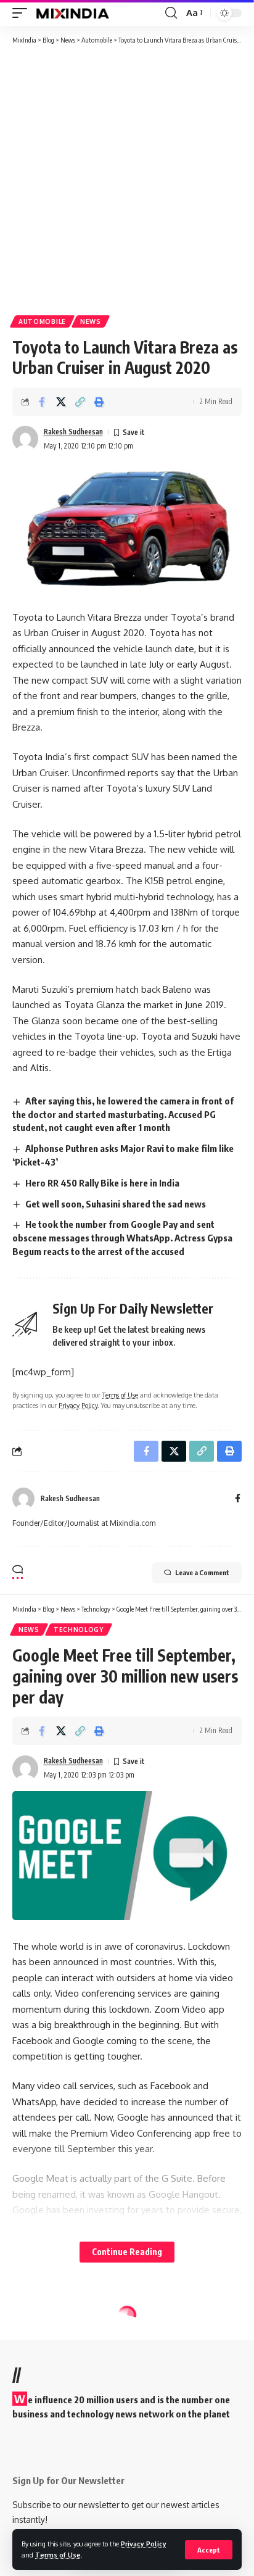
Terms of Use (58, 2555)
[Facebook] (238, 1499)
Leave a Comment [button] (202, 1572)
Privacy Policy (144, 2544)
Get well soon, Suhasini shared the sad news (116, 1204)
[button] (209, 2550)
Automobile (42, 321)
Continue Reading (127, 2252)
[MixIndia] (72, 13)
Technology (79, 1630)
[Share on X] (61, 402)
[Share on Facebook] (42, 402)
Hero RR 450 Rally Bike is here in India (102, 1183)
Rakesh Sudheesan (73, 432)
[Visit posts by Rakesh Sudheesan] (25, 439)
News (91, 321)
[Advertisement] (127, 179)
